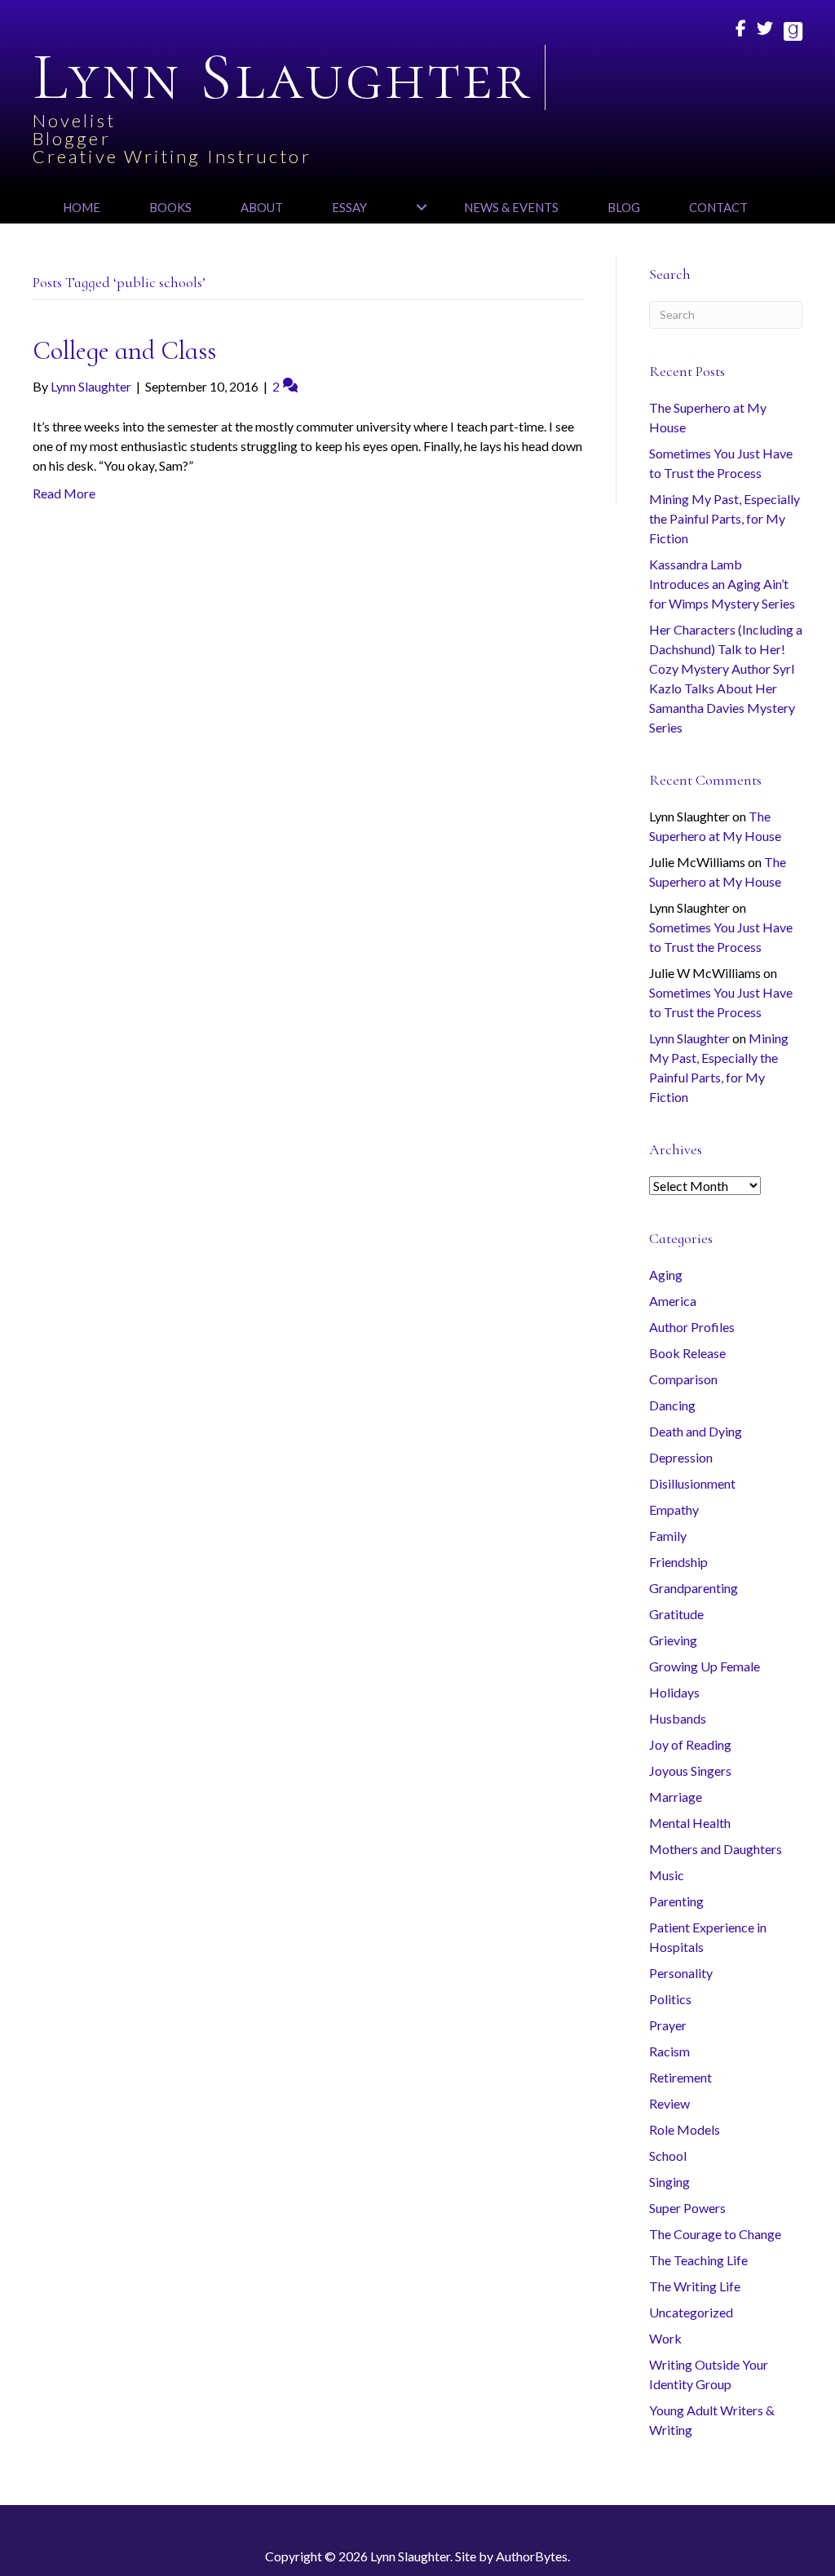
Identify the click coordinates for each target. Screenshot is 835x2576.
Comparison (683, 1379)
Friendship (678, 1562)
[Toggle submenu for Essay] (421, 207)
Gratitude (676, 1614)
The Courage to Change (715, 2234)
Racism (669, 2051)
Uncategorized (691, 2312)
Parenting (676, 1901)
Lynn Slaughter (689, 1038)
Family (668, 1536)
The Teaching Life (698, 2260)
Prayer (668, 2025)
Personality (681, 1973)
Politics (670, 1999)
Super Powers (687, 2208)
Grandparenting (694, 1588)
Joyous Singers (690, 1770)
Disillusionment (692, 1483)
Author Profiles (692, 1327)
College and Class (124, 350)
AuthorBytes (532, 2556)
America (673, 1301)
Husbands (678, 1718)
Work (665, 2338)
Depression (681, 1457)
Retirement (680, 2077)
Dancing (672, 1405)
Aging (666, 1275)
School (668, 2156)
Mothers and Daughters (716, 1849)
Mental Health (690, 1823)
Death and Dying (696, 1431)
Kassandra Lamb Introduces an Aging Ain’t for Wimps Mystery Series (722, 584)
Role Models (685, 2129)
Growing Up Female (705, 1666)
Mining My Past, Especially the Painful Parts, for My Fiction (725, 518)
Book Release (687, 1353)
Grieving (673, 1640)
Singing (669, 2182)
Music (667, 1875)
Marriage (676, 1797)
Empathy (674, 1509)
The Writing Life (695, 2286)
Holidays (674, 1692)
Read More (64, 493)
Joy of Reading (690, 1744)
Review (669, 2103)
